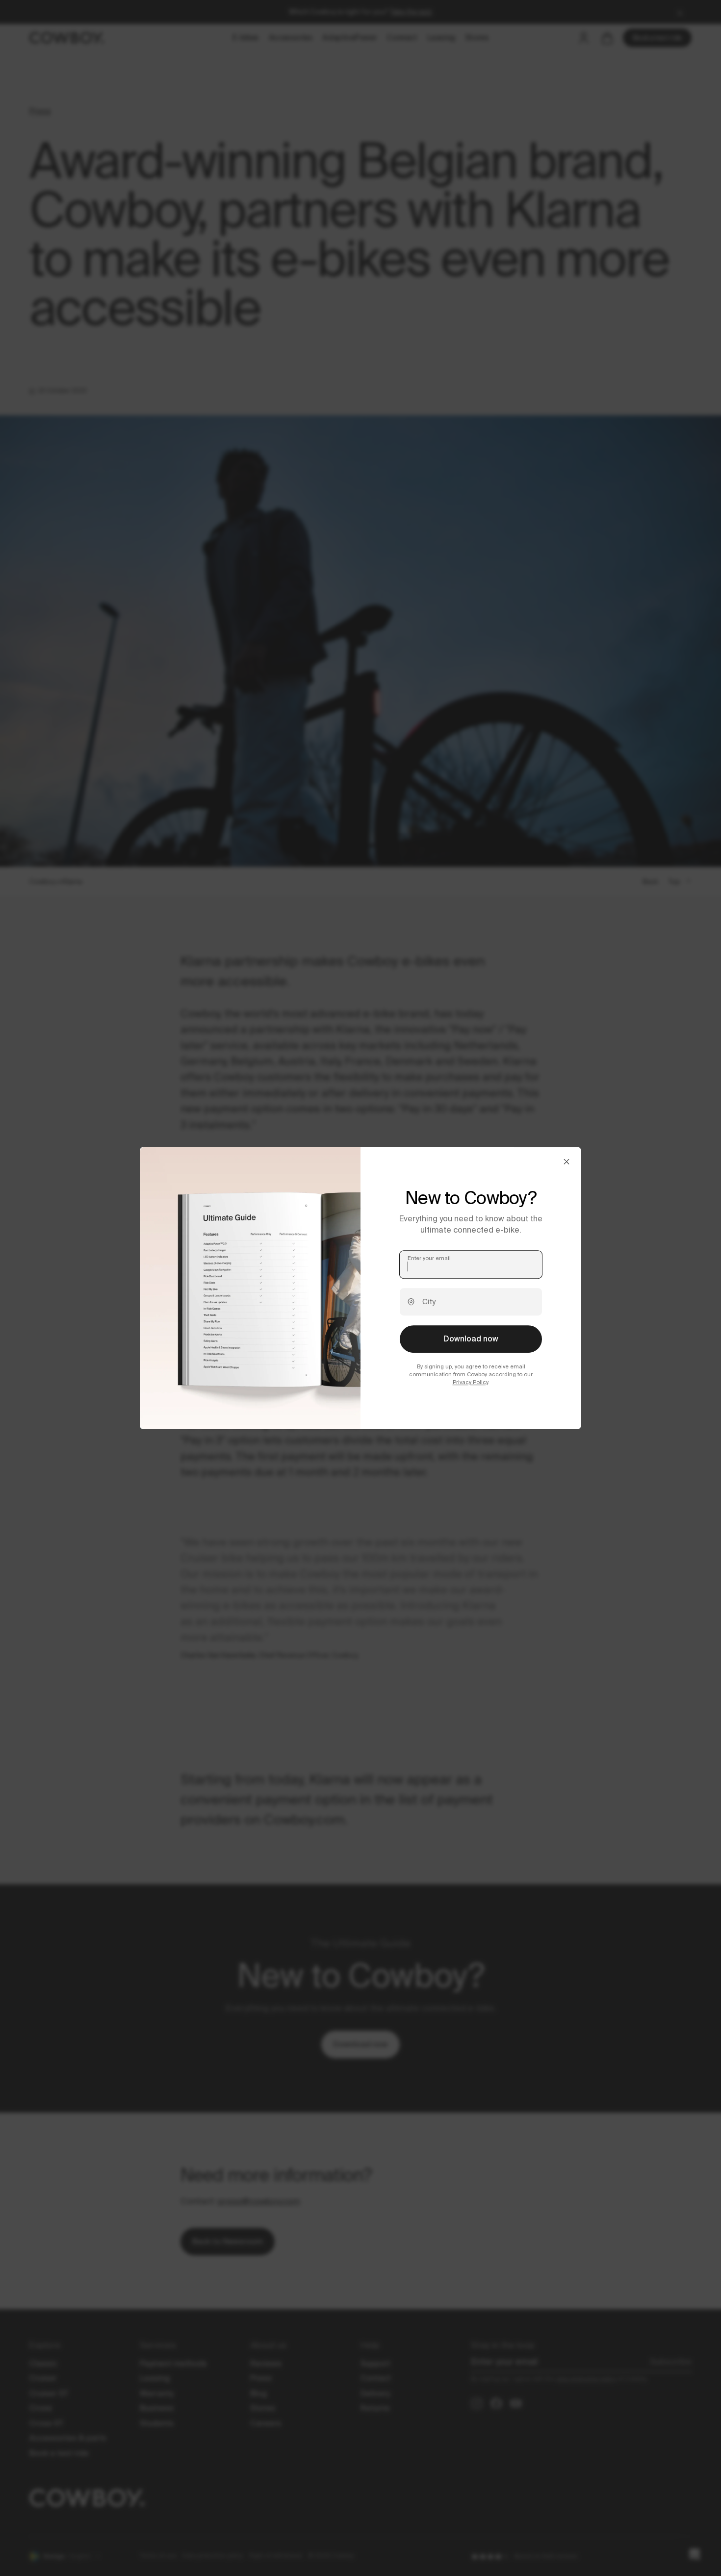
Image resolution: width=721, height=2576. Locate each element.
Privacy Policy (470, 1383)
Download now (471, 1339)
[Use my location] (411, 1302)
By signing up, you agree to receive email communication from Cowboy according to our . (471, 1374)
